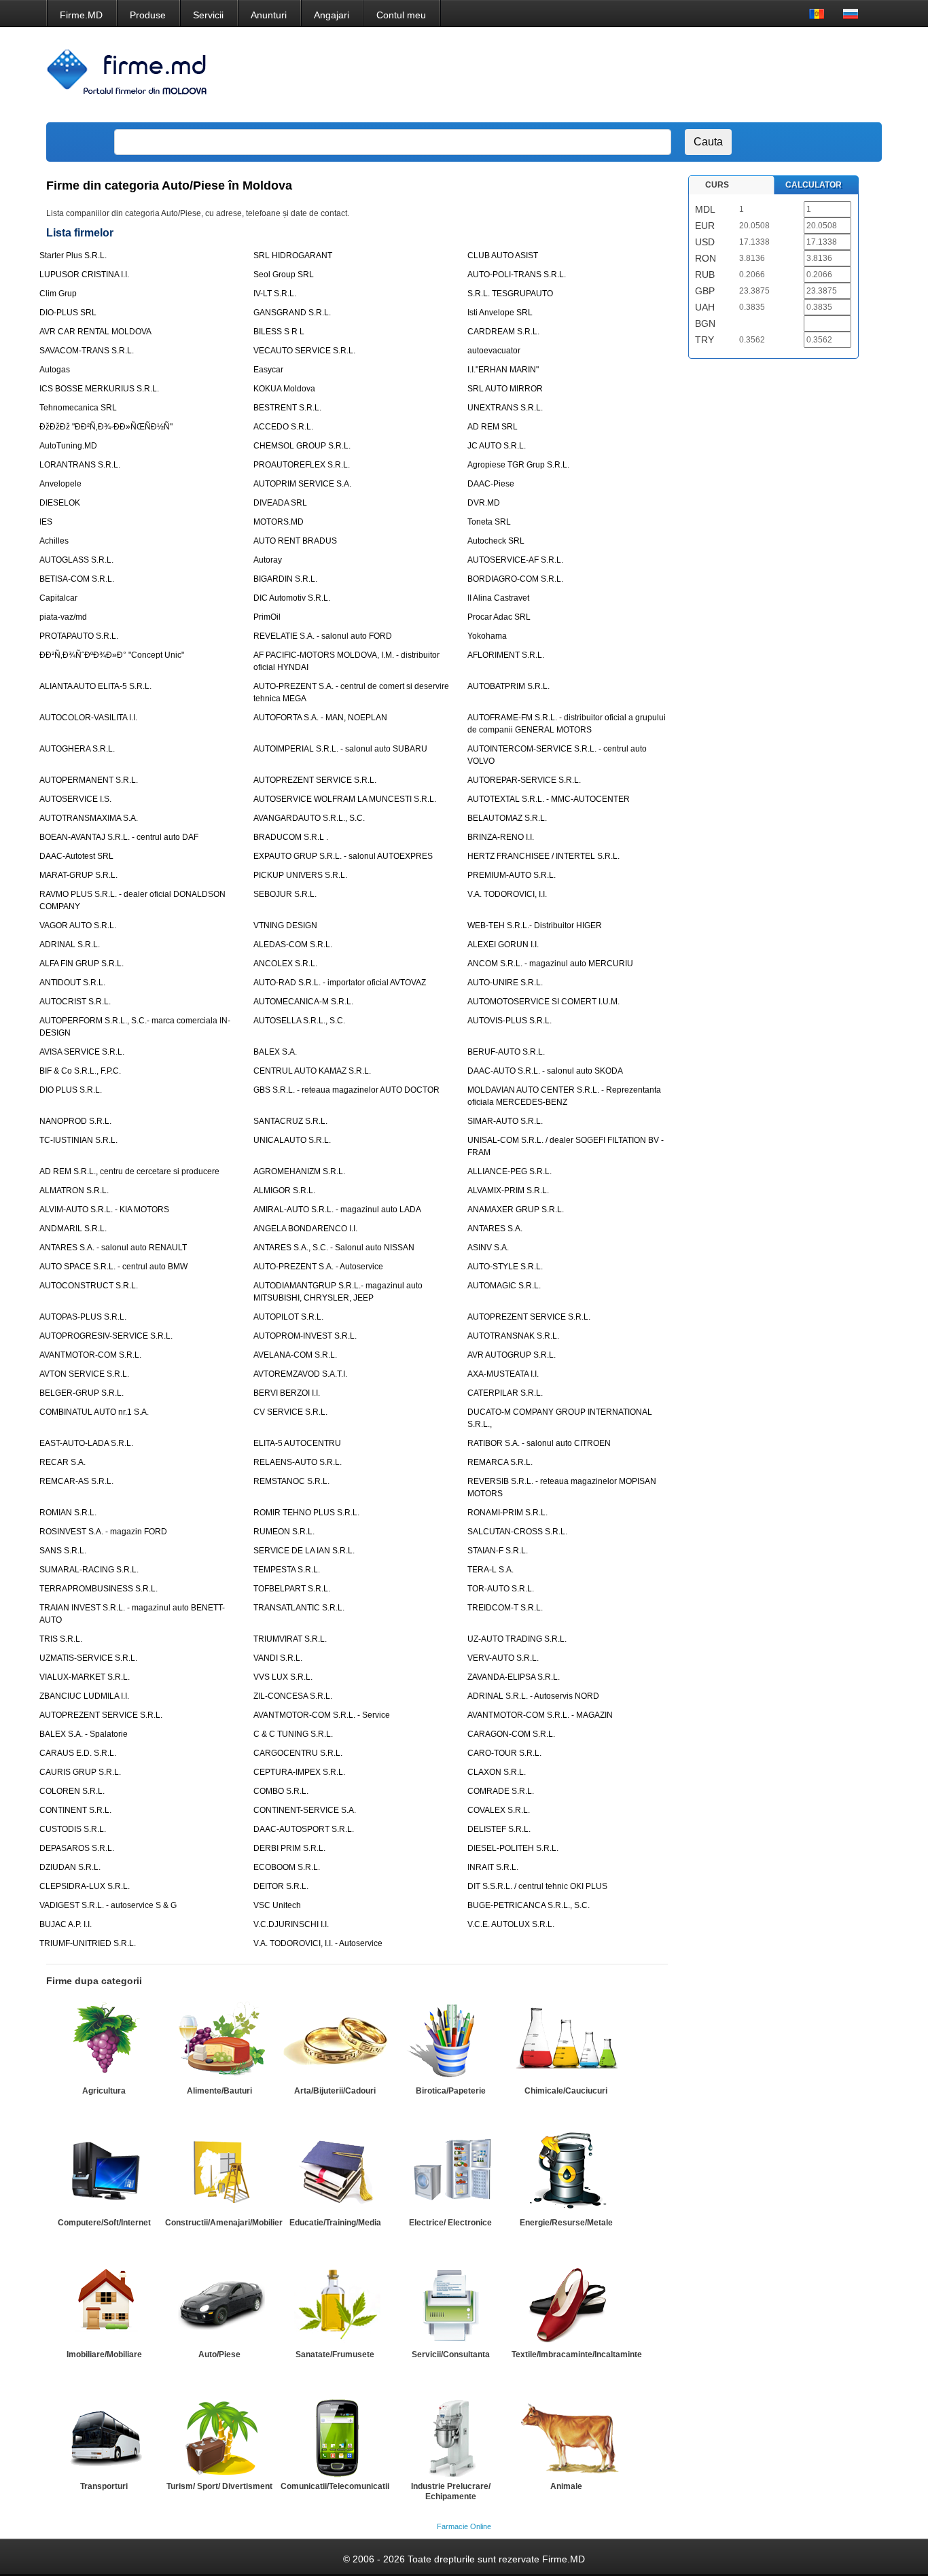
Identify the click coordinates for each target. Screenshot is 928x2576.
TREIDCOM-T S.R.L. (505, 1608)
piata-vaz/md (63, 617)
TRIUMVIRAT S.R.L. (290, 1639)
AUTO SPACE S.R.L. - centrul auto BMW (113, 1267)
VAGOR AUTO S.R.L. (78, 925)
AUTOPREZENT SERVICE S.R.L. (315, 780)
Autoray (268, 560)
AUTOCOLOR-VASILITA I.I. (88, 718)
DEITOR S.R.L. (281, 1886)
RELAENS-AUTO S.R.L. (298, 1462)
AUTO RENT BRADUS (295, 541)
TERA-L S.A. (490, 1570)
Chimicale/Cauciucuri (566, 2091)
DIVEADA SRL (280, 503)
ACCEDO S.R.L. (283, 427)
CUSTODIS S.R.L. (73, 1829)
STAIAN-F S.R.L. (498, 1551)
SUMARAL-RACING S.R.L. (89, 1570)
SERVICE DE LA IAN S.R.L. (304, 1551)
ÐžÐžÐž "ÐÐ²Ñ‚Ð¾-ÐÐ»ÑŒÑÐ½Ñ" (106, 427)
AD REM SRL (493, 427)
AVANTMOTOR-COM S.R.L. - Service (322, 1715)
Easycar (268, 370)
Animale (566, 2486)
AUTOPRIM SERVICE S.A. (302, 484)
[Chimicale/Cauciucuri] (566, 2041)
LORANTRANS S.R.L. (80, 465)
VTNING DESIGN (285, 925)
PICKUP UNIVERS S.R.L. (300, 875)
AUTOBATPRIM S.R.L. (508, 686)
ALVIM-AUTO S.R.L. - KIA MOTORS (104, 1210)
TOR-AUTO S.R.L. (501, 1589)
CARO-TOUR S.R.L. (504, 1753)
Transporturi (104, 2486)
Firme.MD (81, 15)
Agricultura (104, 2091)
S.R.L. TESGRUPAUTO (510, 294)
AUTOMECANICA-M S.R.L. (303, 1002)
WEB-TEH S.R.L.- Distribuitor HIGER (535, 925)
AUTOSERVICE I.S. (75, 799)
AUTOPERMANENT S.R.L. (89, 780)
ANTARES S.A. (495, 1229)
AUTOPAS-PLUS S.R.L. (83, 1317)
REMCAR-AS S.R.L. (76, 1481)
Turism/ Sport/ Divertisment (219, 2486)
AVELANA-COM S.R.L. (295, 1355)
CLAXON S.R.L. (497, 1772)
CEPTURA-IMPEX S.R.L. (299, 1772)
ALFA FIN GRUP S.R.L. (82, 964)
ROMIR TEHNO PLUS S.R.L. (306, 1513)
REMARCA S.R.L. (500, 1462)
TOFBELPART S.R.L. (292, 1589)
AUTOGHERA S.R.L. (77, 749)
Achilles (54, 541)
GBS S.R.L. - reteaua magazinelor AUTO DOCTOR (346, 1090)
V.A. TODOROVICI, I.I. (507, 894)
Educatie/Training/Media (335, 2223)
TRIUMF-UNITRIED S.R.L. (88, 1943)
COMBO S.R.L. (281, 1791)
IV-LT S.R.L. (275, 294)
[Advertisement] (626, 75)
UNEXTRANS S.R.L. (505, 408)
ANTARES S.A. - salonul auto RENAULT (113, 1248)
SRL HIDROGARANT (293, 255)
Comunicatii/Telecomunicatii (335, 2486)
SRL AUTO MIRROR (505, 389)
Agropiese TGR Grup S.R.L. (518, 465)
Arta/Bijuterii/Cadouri (335, 2091)
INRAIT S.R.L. (493, 1867)
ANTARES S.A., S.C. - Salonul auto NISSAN (334, 1248)
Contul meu (401, 15)
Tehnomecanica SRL (78, 408)
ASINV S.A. (488, 1248)
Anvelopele (60, 484)
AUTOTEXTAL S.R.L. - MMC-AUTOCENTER (549, 799)
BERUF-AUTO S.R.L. (506, 1052)
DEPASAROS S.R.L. (77, 1848)
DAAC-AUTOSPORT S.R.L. (304, 1829)
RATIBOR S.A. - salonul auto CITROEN (539, 1443)
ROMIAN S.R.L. (68, 1513)
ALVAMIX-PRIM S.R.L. (508, 1190)
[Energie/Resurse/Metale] (566, 2172)
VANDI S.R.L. (278, 1658)
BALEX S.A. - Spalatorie (84, 1734)
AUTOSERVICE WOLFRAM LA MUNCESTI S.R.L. (345, 799)
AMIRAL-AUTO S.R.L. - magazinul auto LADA (337, 1210)
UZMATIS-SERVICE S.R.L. (88, 1658)
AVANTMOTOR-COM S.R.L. (90, 1355)
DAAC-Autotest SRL (76, 856)
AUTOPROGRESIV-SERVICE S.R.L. (106, 1336)
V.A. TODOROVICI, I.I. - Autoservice (318, 1943)
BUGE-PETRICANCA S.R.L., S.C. (529, 1905)
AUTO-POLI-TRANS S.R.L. (517, 275)
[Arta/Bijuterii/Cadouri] (335, 2041)
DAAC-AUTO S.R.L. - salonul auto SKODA (545, 1071)
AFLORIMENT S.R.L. (506, 655)
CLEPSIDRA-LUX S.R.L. (85, 1886)
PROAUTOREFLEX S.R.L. (302, 465)
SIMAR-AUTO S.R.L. (505, 1121)
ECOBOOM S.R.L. (287, 1867)
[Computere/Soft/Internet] (104, 2172)
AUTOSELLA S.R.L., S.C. (299, 1021)
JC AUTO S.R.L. (497, 446)
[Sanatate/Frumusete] (335, 2304)
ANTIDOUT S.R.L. (72, 983)
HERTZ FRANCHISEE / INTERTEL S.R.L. (543, 856)
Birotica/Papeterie (451, 2091)
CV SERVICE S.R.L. (290, 1412)
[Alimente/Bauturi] (219, 2041)
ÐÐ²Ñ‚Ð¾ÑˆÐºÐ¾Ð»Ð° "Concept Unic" (112, 655)
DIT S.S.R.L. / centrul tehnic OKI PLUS (537, 1886)
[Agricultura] (104, 2041)
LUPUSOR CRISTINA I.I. (84, 275)
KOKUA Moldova (284, 389)
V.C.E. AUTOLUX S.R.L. (511, 1924)
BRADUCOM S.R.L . (291, 837)
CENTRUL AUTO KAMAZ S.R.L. (312, 1071)
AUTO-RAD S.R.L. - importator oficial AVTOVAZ (340, 983)
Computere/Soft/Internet (104, 2223)
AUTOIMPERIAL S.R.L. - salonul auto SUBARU (340, 749)
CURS (717, 185)
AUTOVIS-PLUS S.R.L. (510, 1021)
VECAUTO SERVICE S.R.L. (304, 351)
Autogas (55, 370)
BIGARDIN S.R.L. (285, 579)
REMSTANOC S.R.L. (291, 1481)
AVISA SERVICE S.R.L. (82, 1052)
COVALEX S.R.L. (499, 1810)
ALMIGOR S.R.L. (284, 1190)
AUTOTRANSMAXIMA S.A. (89, 818)
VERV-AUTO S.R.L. (503, 1658)
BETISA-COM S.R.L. (77, 579)
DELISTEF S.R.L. (499, 1829)
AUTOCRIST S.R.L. (75, 1002)
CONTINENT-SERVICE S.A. (305, 1810)
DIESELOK (60, 503)
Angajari (332, 15)
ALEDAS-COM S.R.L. (293, 945)
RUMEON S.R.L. (284, 1532)
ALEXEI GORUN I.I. (503, 945)
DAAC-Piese (491, 484)
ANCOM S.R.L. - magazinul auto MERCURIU (550, 964)
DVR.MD (484, 503)
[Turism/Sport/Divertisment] (219, 2436)
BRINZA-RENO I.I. (501, 837)
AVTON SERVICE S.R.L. (84, 1374)
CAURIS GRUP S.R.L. (80, 1772)
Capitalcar (58, 598)
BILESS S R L (279, 332)
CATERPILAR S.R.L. (505, 1393)
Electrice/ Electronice (450, 2223)
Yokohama (487, 636)
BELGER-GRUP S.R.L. (82, 1393)
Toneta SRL (489, 522)
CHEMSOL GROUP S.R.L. (302, 446)
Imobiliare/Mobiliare (104, 2354)
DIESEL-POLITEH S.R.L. (513, 1848)
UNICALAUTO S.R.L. (292, 1140)
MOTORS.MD (279, 522)
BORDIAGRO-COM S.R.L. (515, 579)
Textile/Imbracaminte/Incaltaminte (577, 2354)
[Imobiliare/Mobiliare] (104, 2304)
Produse (148, 15)
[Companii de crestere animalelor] (566, 2436)
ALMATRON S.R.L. (74, 1190)
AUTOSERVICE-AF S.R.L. (515, 560)
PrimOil (267, 617)
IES (46, 522)
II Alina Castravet (498, 598)
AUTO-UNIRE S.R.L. (505, 983)
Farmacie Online (464, 2526)
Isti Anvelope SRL (500, 313)
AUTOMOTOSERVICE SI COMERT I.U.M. (543, 1002)
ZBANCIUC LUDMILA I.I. (84, 1696)
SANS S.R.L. (63, 1551)
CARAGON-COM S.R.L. (511, 1734)
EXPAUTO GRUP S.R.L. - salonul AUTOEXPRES (343, 856)
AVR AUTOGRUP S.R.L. (512, 1355)
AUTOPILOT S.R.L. (288, 1317)
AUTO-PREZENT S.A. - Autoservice (318, 1267)
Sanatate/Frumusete (335, 2354)
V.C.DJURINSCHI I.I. (291, 1924)
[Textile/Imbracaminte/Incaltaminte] (566, 2304)
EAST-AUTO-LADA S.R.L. (86, 1443)
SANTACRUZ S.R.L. (290, 1121)
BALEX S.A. (275, 1052)
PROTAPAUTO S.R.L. (79, 636)
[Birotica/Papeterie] (450, 2041)
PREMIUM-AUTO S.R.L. (512, 875)
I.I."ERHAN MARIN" (503, 370)
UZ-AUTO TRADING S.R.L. (517, 1639)
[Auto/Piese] (219, 2304)
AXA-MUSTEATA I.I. (503, 1374)
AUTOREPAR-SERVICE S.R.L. (524, 780)
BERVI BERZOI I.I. (287, 1393)
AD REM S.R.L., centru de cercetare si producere (129, 1171)
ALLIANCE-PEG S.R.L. (510, 1171)
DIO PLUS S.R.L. (71, 1090)
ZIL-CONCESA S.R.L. (293, 1696)
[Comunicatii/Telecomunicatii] (335, 2436)
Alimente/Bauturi (219, 2091)
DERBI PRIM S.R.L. (289, 1848)
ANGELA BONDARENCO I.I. (305, 1229)
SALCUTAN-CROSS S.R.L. (517, 1532)
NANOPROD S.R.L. (75, 1121)
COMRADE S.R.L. (501, 1791)
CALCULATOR (814, 185)
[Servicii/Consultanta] (450, 2304)
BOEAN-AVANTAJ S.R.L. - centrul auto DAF (119, 837)
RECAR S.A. (63, 1462)
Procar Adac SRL (499, 617)
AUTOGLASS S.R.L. (76, 560)
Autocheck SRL (496, 541)
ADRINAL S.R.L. (70, 945)
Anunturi (269, 15)
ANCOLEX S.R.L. (285, 964)
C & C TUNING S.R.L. (293, 1734)
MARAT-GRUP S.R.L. (78, 875)
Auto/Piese (219, 2354)
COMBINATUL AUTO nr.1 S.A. (94, 1412)
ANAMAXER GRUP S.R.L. (516, 1210)
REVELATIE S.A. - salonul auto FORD (323, 636)
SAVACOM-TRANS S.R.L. (87, 351)
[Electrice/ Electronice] (450, 2172)
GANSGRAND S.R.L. (292, 313)
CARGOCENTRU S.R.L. (298, 1753)
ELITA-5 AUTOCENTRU (297, 1443)
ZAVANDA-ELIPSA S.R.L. (514, 1677)
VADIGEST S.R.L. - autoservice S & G (108, 1905)
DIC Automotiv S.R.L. (292, 598)
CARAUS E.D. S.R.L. (78, 1753)
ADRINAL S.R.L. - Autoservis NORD (533, 1696)
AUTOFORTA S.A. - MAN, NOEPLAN (320, 718)
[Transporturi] (104, 2436)
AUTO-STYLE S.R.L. (505, 1267)
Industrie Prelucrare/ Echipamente (451, 2491)
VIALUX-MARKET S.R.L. (85, 1677)
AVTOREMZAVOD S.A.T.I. (300, 1374)
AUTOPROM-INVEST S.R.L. (305, 1336)
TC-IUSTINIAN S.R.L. (78, 1140)
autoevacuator (494, 351)
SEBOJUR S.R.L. (285, 894)
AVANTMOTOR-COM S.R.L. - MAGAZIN (540, 1715)
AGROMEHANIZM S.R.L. (299, 1171)
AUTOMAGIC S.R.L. (504, 1286)
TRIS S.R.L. (61, 1639)
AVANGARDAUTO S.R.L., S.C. (309, 818)
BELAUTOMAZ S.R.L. (507, 818)
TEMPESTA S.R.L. (287, 1570)
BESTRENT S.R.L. (287, 408)
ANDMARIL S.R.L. (73, 1229)
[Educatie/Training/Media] (335, 2172)
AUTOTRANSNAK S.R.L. (513, 1336)
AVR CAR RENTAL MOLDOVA (95, 332)
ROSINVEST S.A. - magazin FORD (103, 1532)
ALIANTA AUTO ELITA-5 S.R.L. (95, 686)
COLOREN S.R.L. (72, 1791)
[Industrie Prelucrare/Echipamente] (450, 2436)
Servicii (208, 15)
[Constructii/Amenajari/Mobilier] (219, 2172)
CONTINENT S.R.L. (75, 1810)
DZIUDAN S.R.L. (70, 1867)
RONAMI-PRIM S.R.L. (507, 1513)
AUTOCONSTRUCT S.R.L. (89, 1286)
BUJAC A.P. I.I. (66, 1924)
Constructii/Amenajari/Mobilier (224, 2223)
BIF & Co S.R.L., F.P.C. (80, 1071)
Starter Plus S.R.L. (73, 255)
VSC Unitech (277, 1905)
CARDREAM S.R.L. (503, 332)
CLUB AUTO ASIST (503, 255)
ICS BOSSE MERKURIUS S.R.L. (99, 389)
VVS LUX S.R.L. (283, 1677)
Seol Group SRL (284, 275)
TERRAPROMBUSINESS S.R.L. (99, 1589)
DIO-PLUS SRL (68, 313)
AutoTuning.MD (68, 446)
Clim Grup (58, 294)
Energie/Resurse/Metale (566, 2223)
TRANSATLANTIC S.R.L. (299, 1608)
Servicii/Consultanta (451, 2354)
